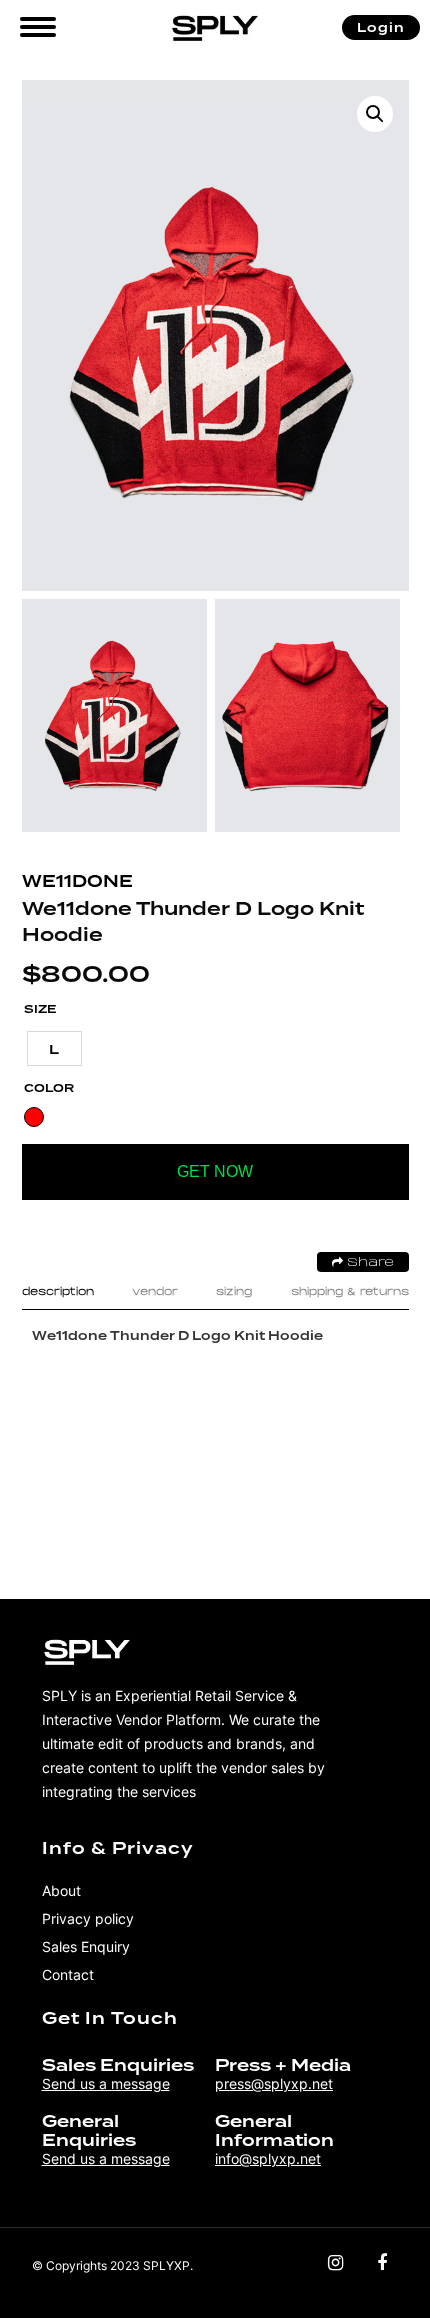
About (61, 1890)
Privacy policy (88, 1918)
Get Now (215, 1171)
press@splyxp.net (274, 2083)
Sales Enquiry (86, 1946)
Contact (68, 1974)
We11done (77, 881)
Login (381, 27)
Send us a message (106, 2083)
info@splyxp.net (268, 2158)
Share (368, 1263)
